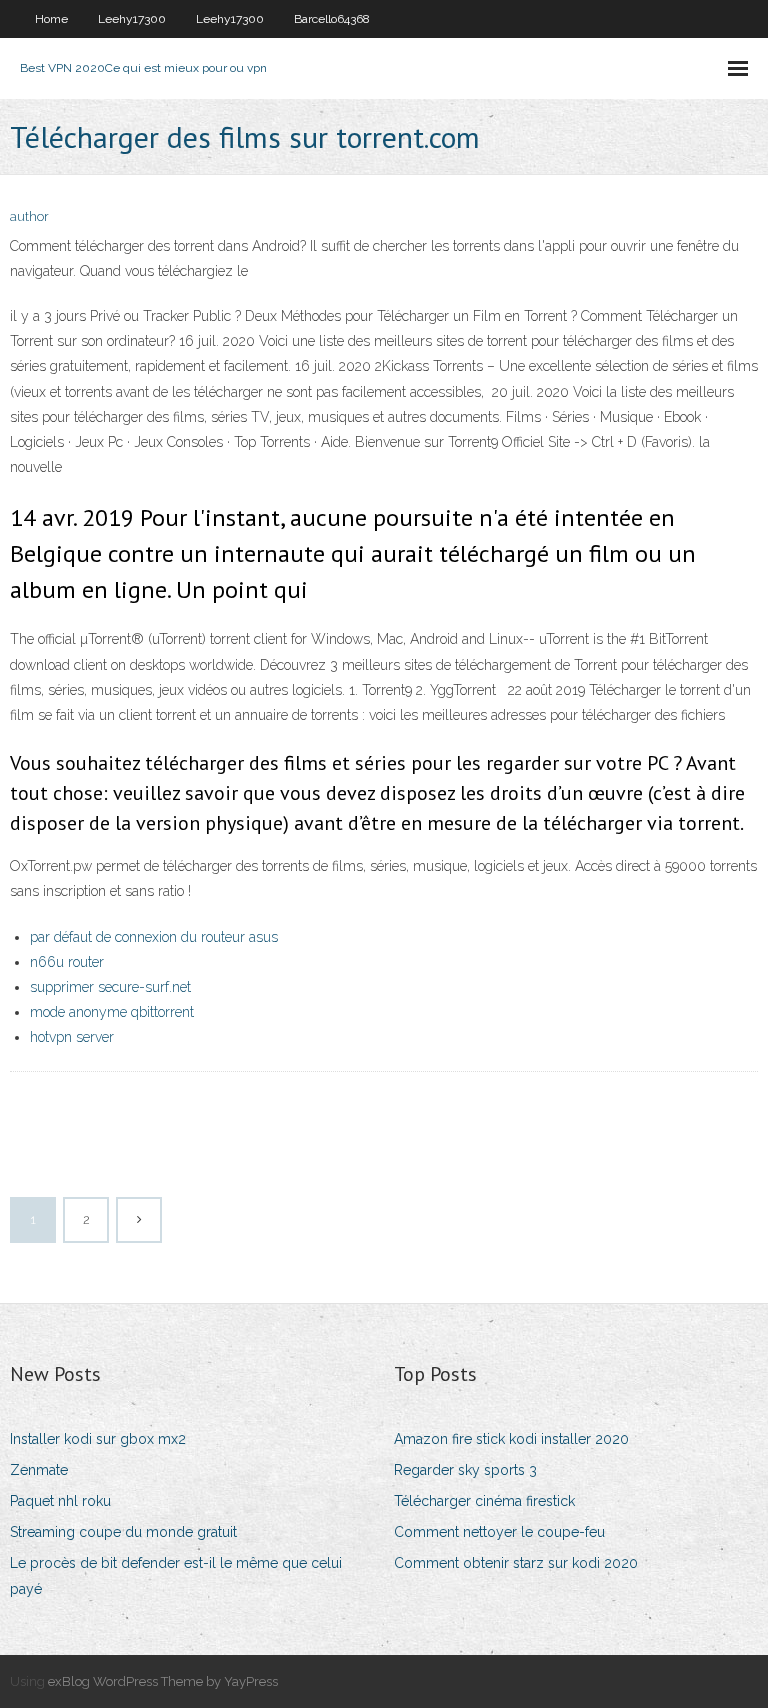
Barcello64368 (332, 19)
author (29, 216)
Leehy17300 (132, 19)
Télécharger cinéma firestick (484, 1501)
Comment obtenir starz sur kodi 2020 (516, 1563)
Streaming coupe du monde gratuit (123, 1532)
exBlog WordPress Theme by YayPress (163, 1681)
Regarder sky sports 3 (465, 1470)
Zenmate (39, 1470)
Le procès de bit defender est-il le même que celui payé (176, 1575)
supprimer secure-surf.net (110, 987)
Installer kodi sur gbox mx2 (98, 1439)
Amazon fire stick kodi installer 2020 (511, 1439)
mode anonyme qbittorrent (112, 1012)
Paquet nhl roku (60, 1501)
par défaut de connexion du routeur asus (154, 937)
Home (51, 19)
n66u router (67, 962)
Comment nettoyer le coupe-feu (499, 1532)
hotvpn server (72, 1037)
